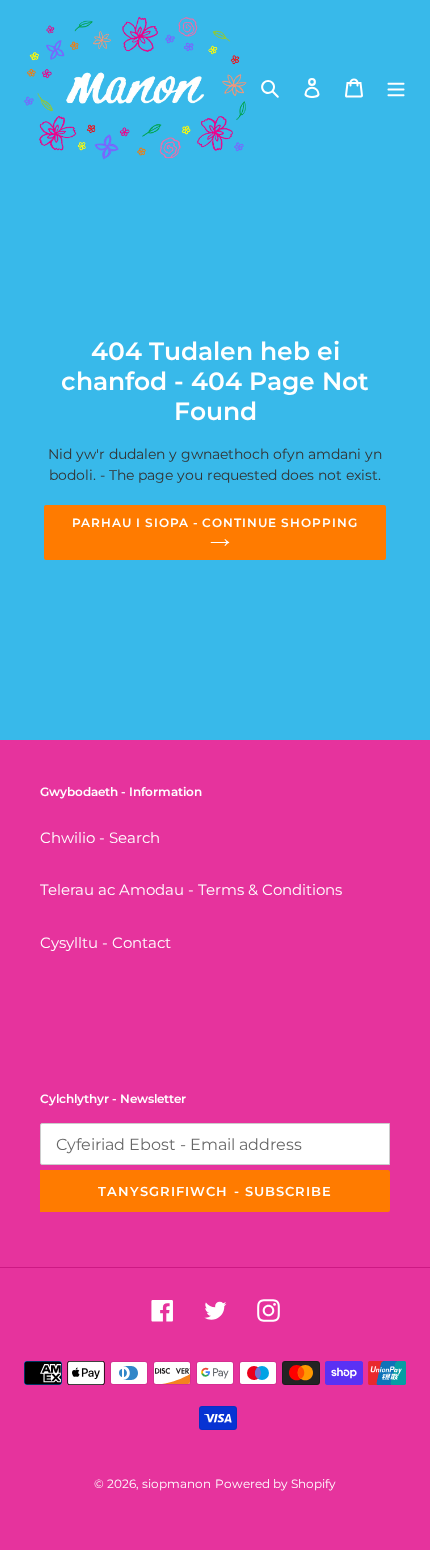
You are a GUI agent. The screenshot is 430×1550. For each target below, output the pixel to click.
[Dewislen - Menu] (396, 87)
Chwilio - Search (100, 837)
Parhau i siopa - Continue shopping (215, 522)
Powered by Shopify (275, 1483)
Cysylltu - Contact (105, 942)
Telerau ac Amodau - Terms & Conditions (191, 889)
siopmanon (176, 1483)
